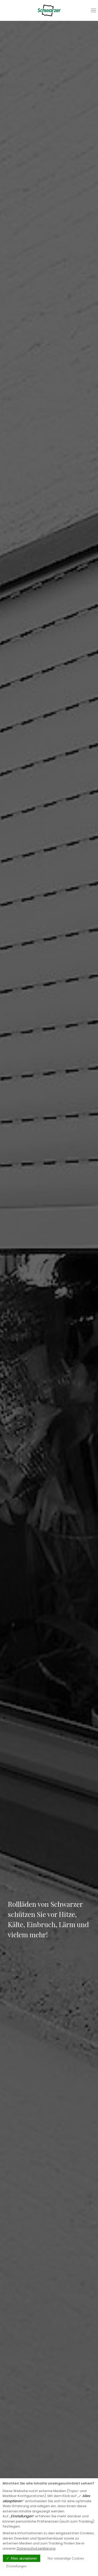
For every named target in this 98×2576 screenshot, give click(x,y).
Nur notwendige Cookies (66, 2558)
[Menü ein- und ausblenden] (94, 10)
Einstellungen (16, 2566)
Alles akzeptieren (24, 2558)
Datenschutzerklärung (36, 2548)
